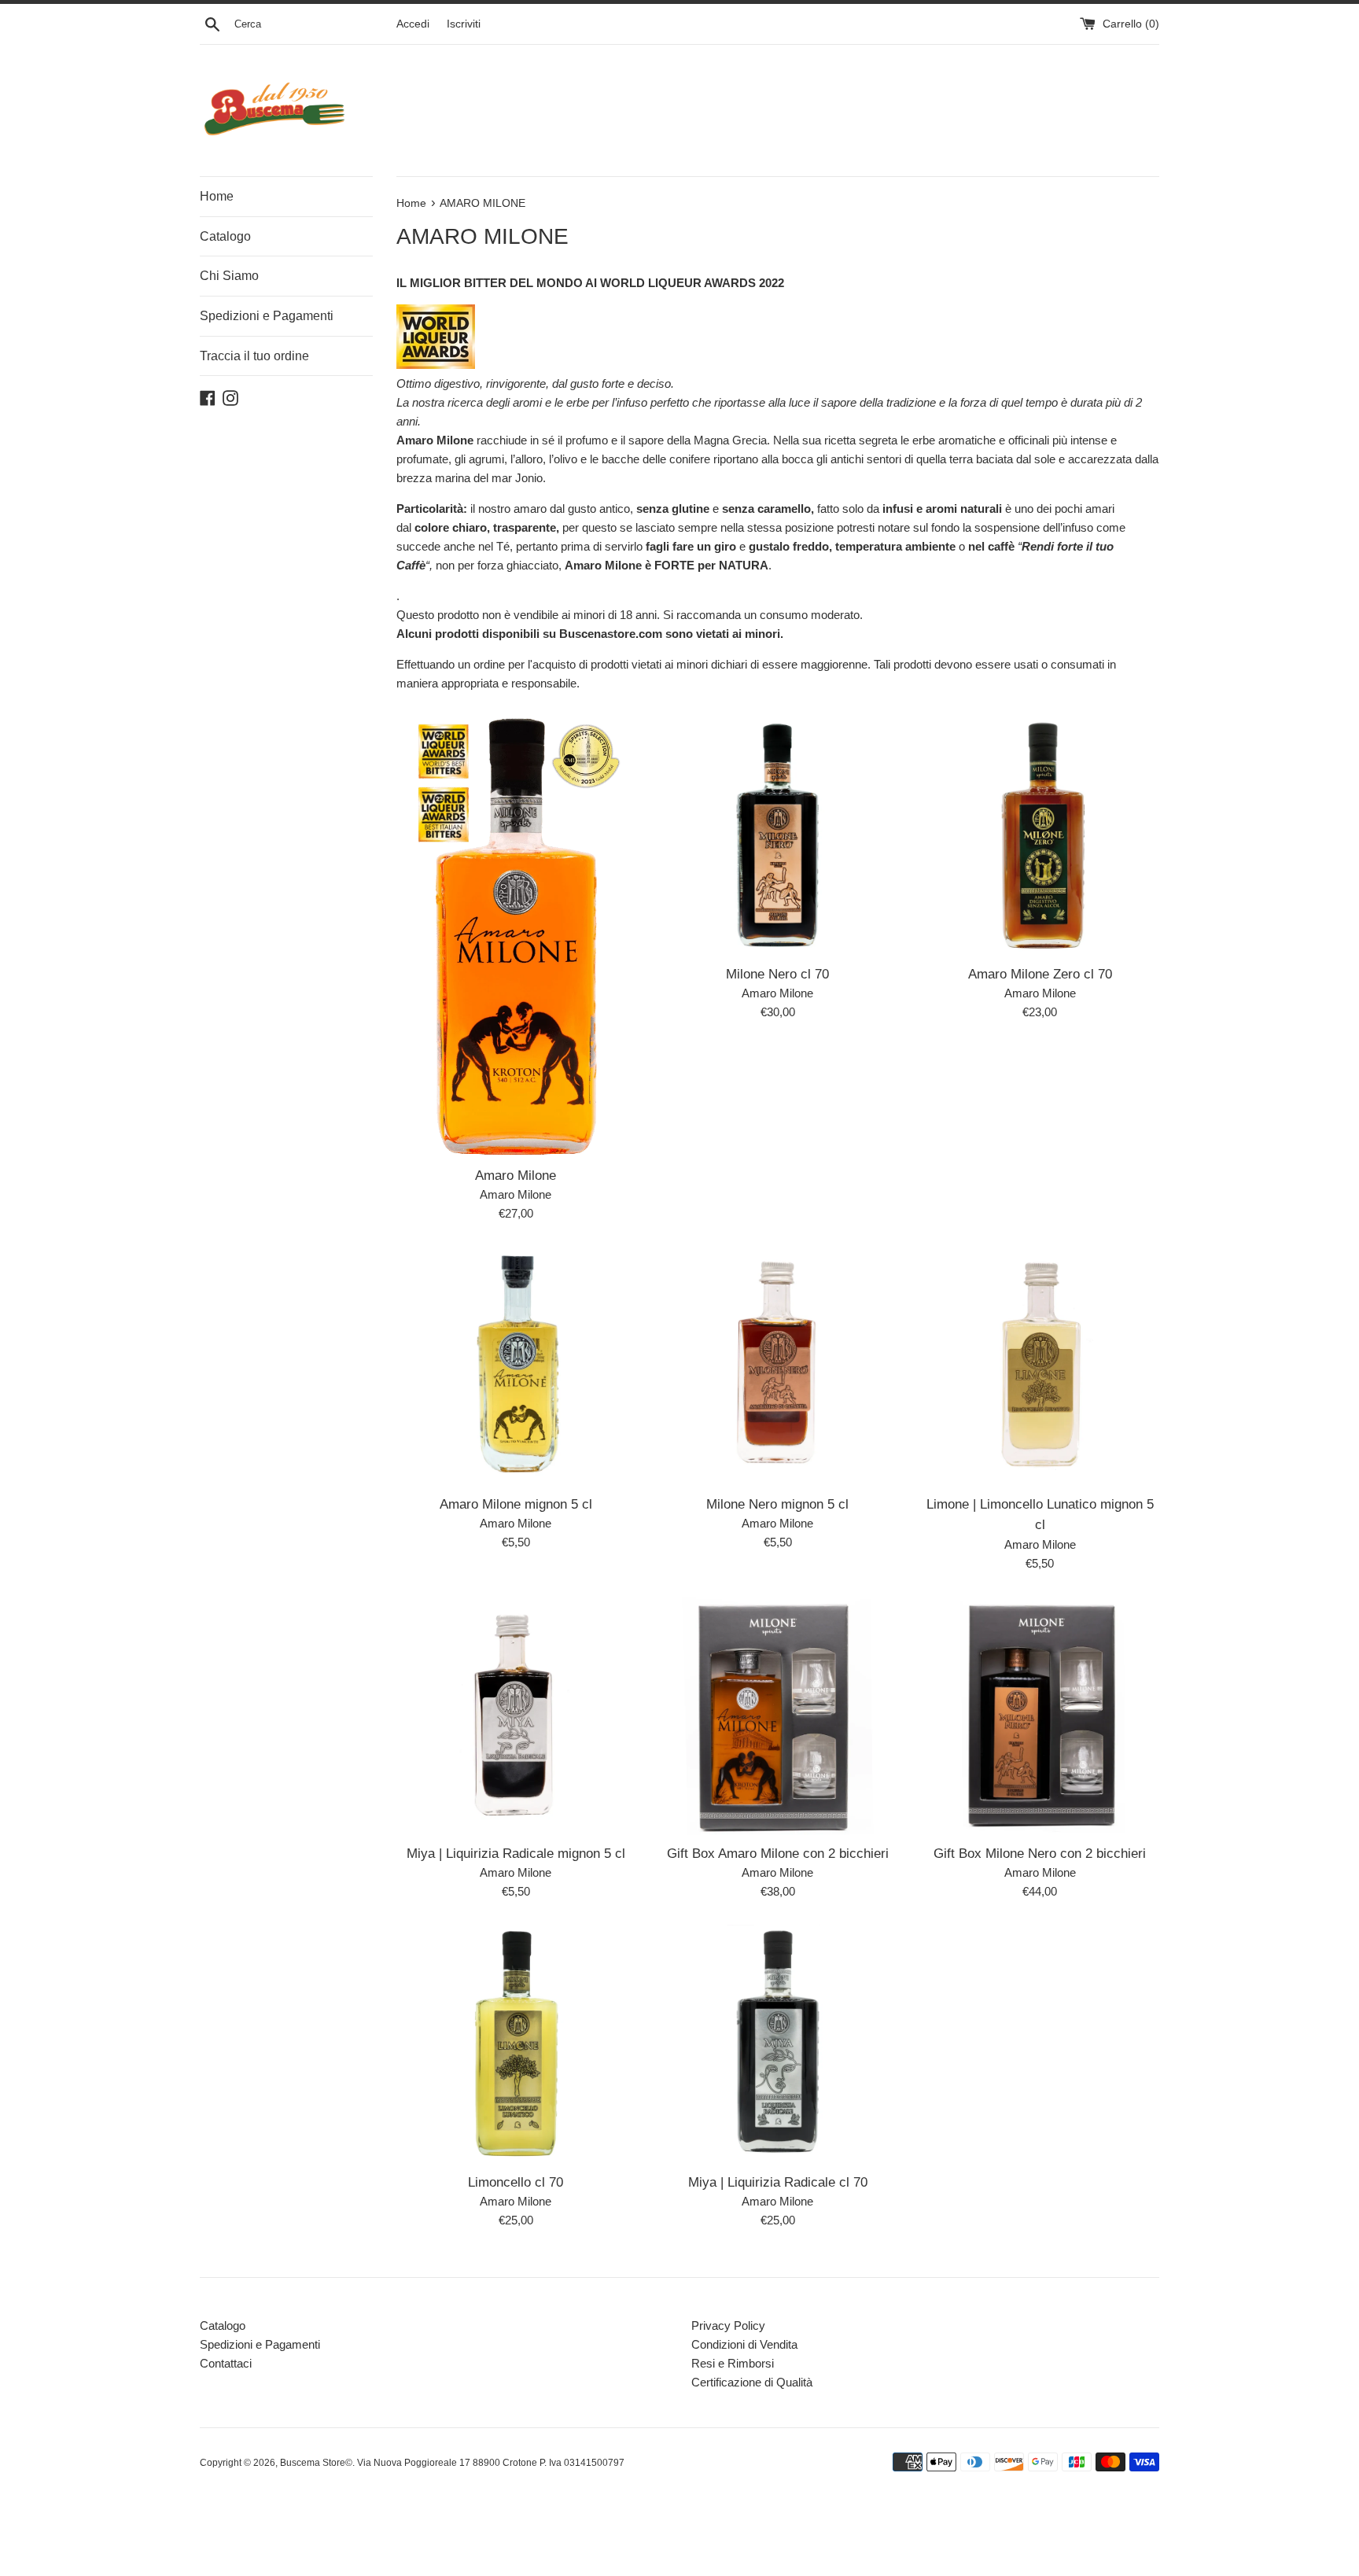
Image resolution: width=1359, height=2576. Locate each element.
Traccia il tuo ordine (254, 356)
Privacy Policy (728, 2325)
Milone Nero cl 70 (777, 974)
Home (217, 196)
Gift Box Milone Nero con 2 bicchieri (1040, 1853)
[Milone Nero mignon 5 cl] (777, 1366)
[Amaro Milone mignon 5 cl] (516, 1366)
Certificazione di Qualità (752, 2382)
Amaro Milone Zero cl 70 (1040, 974)
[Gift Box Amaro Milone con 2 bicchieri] (777, 1716)
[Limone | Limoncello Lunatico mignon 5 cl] (1040, 1366)
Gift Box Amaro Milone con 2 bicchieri (778, 1853)
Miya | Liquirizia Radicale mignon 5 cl (516, 1853)
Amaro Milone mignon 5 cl (516, 1504)
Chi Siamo (229, 276)
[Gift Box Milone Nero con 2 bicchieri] (1040, 1716)
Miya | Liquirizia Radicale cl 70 (778, 2182)
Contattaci (226, 2363)
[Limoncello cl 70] (516, 2044)
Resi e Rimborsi (733, 2363)
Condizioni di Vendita (744, 2344)
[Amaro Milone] (516, 937)
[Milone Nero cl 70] (777, 836)
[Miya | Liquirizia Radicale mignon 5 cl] (516, 1716)
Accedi (413, 24)
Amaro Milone (516, 1175)
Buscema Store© (316, 2463)
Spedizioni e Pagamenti (267, 316)
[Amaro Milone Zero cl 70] (1040, 836)
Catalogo (225, 236)
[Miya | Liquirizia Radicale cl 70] (777, 2044)
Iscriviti (464, 24)
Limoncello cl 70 (516, 2182)
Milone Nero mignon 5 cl (777, 1504)
